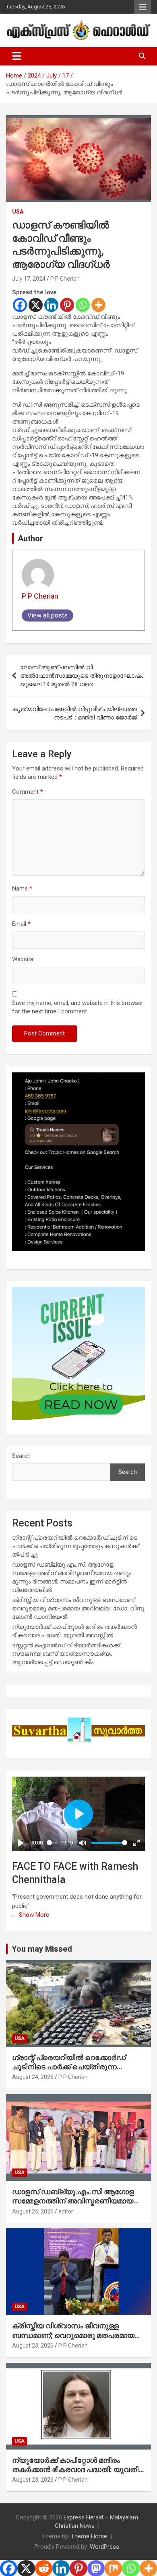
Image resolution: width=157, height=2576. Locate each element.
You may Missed (42, 1949)
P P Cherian (65, 279)
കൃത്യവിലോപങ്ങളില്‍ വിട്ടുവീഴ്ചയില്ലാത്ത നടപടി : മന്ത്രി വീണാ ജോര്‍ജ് (74, 713)
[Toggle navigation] (17, 56)
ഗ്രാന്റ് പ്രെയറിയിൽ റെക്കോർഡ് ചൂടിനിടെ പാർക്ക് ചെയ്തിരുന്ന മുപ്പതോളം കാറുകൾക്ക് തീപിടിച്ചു (75, 1546)
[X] (36, 305)
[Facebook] (20, 305)
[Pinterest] (67, 305)
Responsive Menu (143, 7)
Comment (28, 792)
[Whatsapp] (83, 305)
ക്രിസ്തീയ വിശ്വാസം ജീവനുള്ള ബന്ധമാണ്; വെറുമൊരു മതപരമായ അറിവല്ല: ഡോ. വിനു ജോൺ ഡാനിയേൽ (78, 1608)
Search (21, 1456)
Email (21, 924)
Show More (34, 1915)
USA (18, 212)
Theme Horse (89, 2536)
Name (22, 889)
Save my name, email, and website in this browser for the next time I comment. (78, 1007)
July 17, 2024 (29, 279)
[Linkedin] (51, 305)
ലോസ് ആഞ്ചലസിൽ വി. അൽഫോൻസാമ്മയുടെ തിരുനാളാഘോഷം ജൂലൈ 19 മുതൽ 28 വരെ (82, 676)
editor (66, 2211)
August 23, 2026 (33, 2346)
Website (23, 959)
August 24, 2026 (33, 2077)
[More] (98, 305)
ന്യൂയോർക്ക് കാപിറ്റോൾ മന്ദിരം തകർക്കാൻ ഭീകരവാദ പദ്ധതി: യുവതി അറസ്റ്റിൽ (75, 2470)
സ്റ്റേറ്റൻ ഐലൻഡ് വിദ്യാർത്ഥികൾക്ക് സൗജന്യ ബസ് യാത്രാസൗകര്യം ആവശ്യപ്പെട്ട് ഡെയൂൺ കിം (66, 1654)
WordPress (104, 2547)
